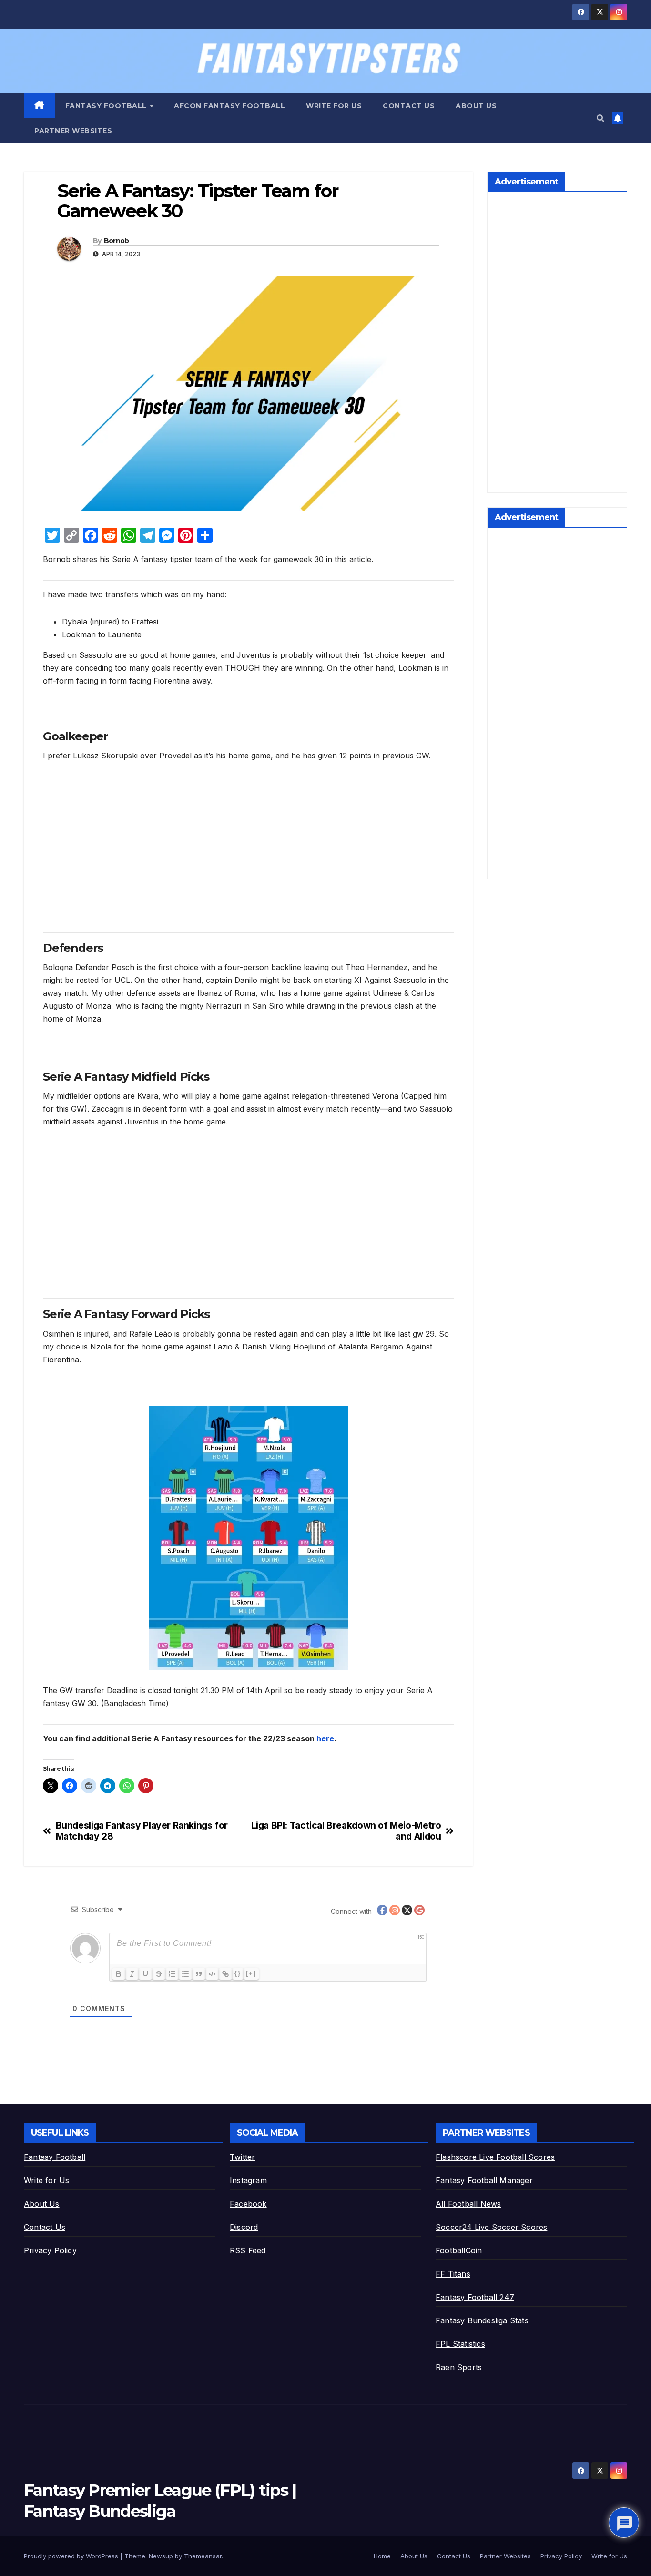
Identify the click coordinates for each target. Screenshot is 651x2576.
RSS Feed (248, 2250)
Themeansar (203, 2556)
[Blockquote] (199, 1974)
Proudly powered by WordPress (72, 2556)
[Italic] (132, 1974)
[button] (600, 118)
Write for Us (334, 106)
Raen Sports (459, 2367)
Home (382, 2556)
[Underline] (145, 1974)
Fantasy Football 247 (475, 2297)
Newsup (161, 2556)
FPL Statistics (460, 2344)
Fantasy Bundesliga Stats (482, 2320)
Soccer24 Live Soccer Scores (491, 2227)
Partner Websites (73, 131)
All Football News (468, 2204)
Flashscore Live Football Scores (495, 2157)
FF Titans (453, 2274)
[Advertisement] (248, 851)
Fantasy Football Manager (484, 2180)
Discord (244, 2227)
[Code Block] (212, 1974)
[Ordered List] (172, 1974)
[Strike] (159, 1974)
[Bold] (119, 1974)
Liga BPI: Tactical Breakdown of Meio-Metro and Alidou (346, 1831)
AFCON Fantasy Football (229, 106)
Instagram (248, 2180)
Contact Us (409, 106)
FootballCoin (459, 2250)
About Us (476, 106)
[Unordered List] (185, 1974)
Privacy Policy (50, 2250)
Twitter (242, 2157)
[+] (251, 1973)
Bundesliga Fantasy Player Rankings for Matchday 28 (142, 1831)
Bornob (117, 241)
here (325, 1738)
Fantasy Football (107, 106)
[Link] (225, 1974)
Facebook (248, 2204)
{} (238, 1973)
